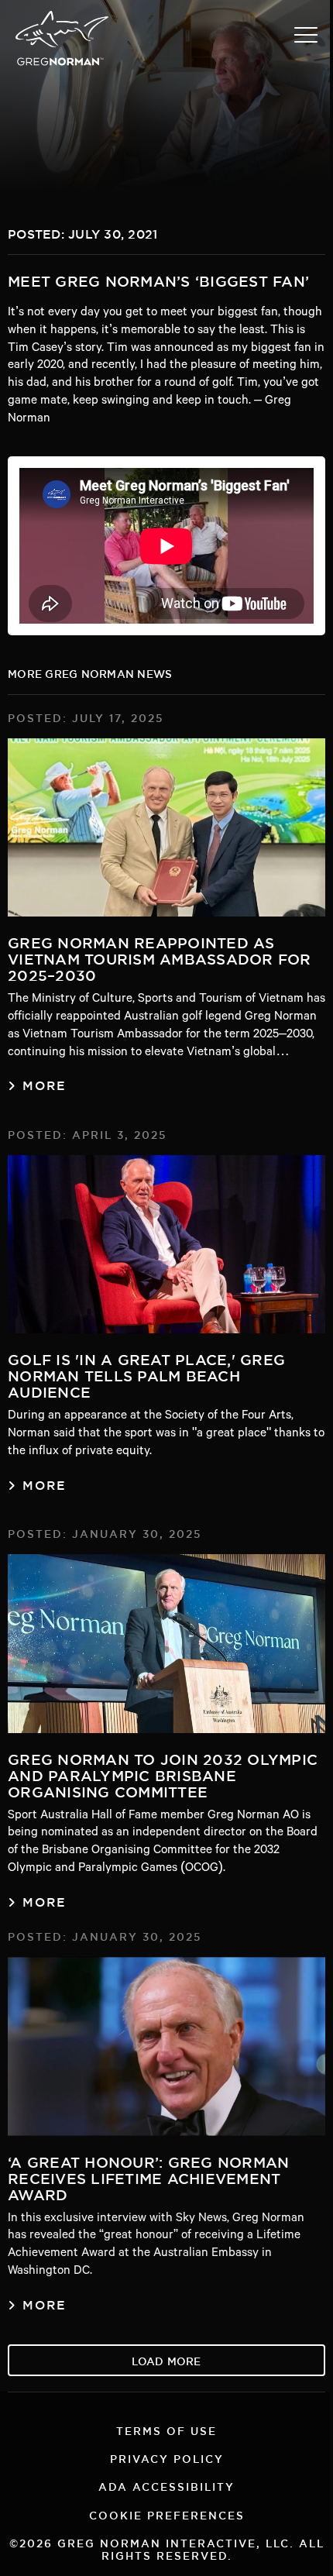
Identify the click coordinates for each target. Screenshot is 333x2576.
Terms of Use (166, 2429)
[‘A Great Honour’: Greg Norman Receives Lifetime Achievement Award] (166, 2046)
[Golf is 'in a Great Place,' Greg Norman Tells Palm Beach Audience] (166, 1245)
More (45, 1083)
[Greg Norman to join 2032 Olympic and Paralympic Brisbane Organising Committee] (166, 1644)
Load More (166, 2359)
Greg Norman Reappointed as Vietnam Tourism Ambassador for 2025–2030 (160, 956)
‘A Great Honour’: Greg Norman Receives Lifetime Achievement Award (148, 2175)
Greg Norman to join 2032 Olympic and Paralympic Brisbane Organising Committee (163, 1773)
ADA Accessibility (166, 2485)
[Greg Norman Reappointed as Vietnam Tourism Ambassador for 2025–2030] (166, 828)
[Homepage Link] (62, 64)
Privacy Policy (167, 2457)
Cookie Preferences (167, 2514)
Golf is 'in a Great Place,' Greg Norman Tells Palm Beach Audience (146, 1373)
